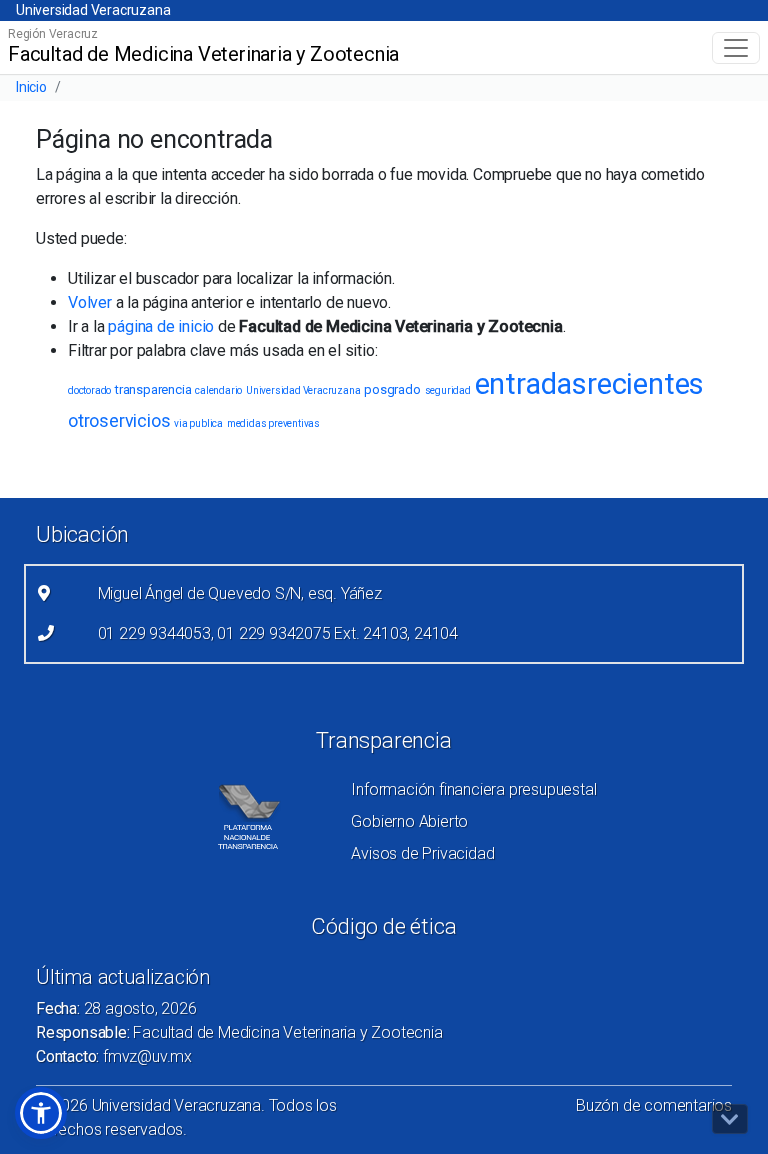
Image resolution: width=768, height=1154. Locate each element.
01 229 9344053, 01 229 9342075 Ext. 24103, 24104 (278, 633)
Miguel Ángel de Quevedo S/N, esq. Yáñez (240, 593)
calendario (218, 390)
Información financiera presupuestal (473, 789)
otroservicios (119, 420)
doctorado (89, 390)
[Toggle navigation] (736, 48)
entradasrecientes (590, 384)
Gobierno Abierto (409, 821)
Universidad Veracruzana (93, 10)
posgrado (392, 389)
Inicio (31, 87)
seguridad (448, 390)
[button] (41, 1113)
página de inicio (161, 326)
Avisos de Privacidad (422, 853)
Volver (90, 302)
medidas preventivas (273, 423)
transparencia (153, 389)
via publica (198, 423)
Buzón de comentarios (654, 1105)
